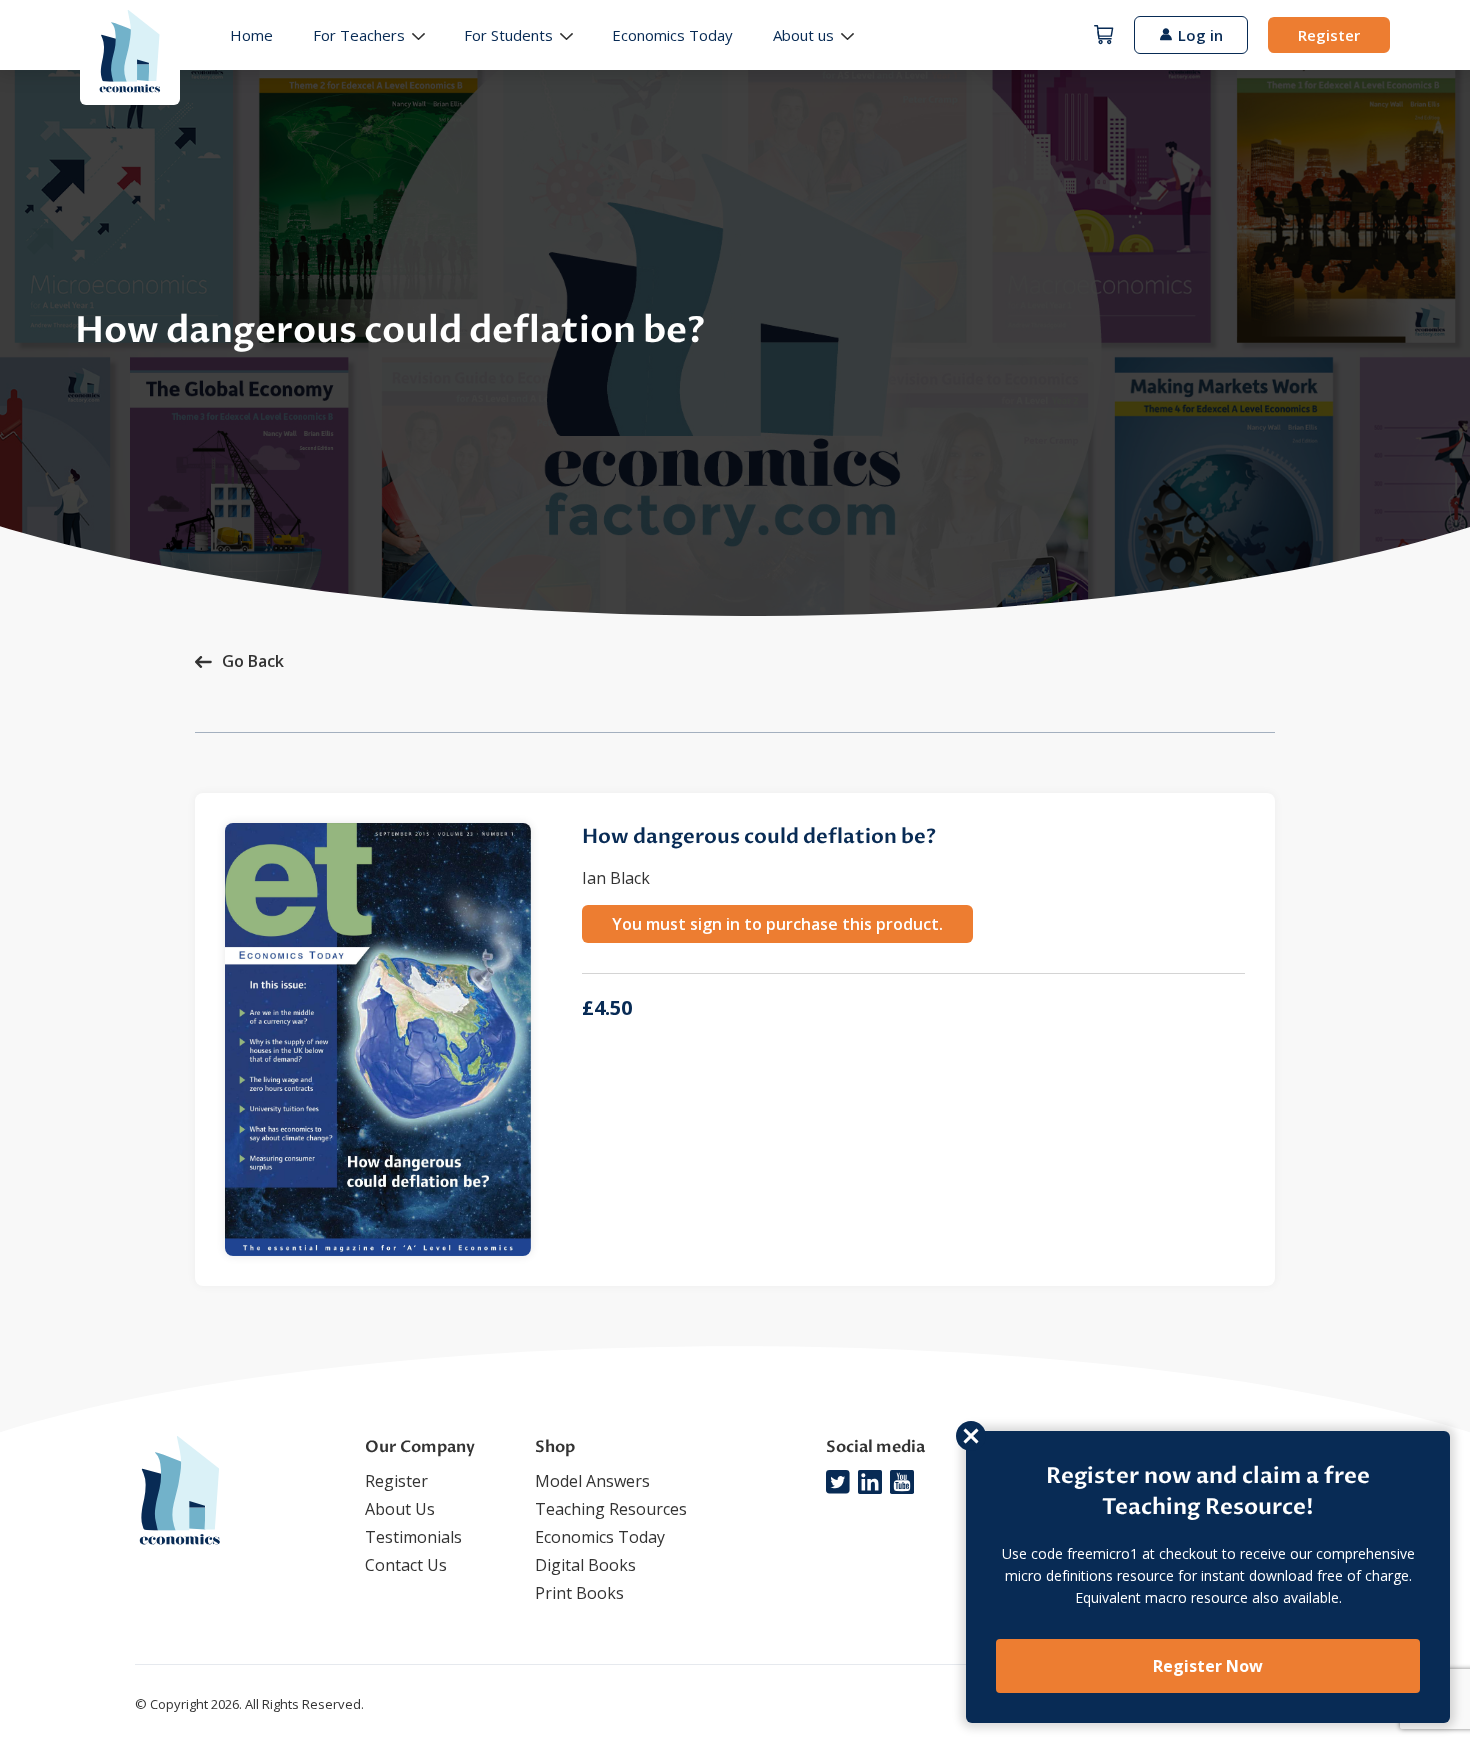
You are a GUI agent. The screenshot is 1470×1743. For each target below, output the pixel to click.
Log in (1200, 35)
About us (803, 35)
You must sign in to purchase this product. (777, 924)
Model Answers (592, 1481)
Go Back (253, 661)
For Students (508, 35)
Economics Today (672, 35)
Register (1329, 35)
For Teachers (359, 35)
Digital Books (585, 1565)
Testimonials (413, 1537)
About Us (400, 1509)
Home (251, 35)
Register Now (1208, 1666)
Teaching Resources (611, 1509)
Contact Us (406, 1565)
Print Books (579, 1593)
